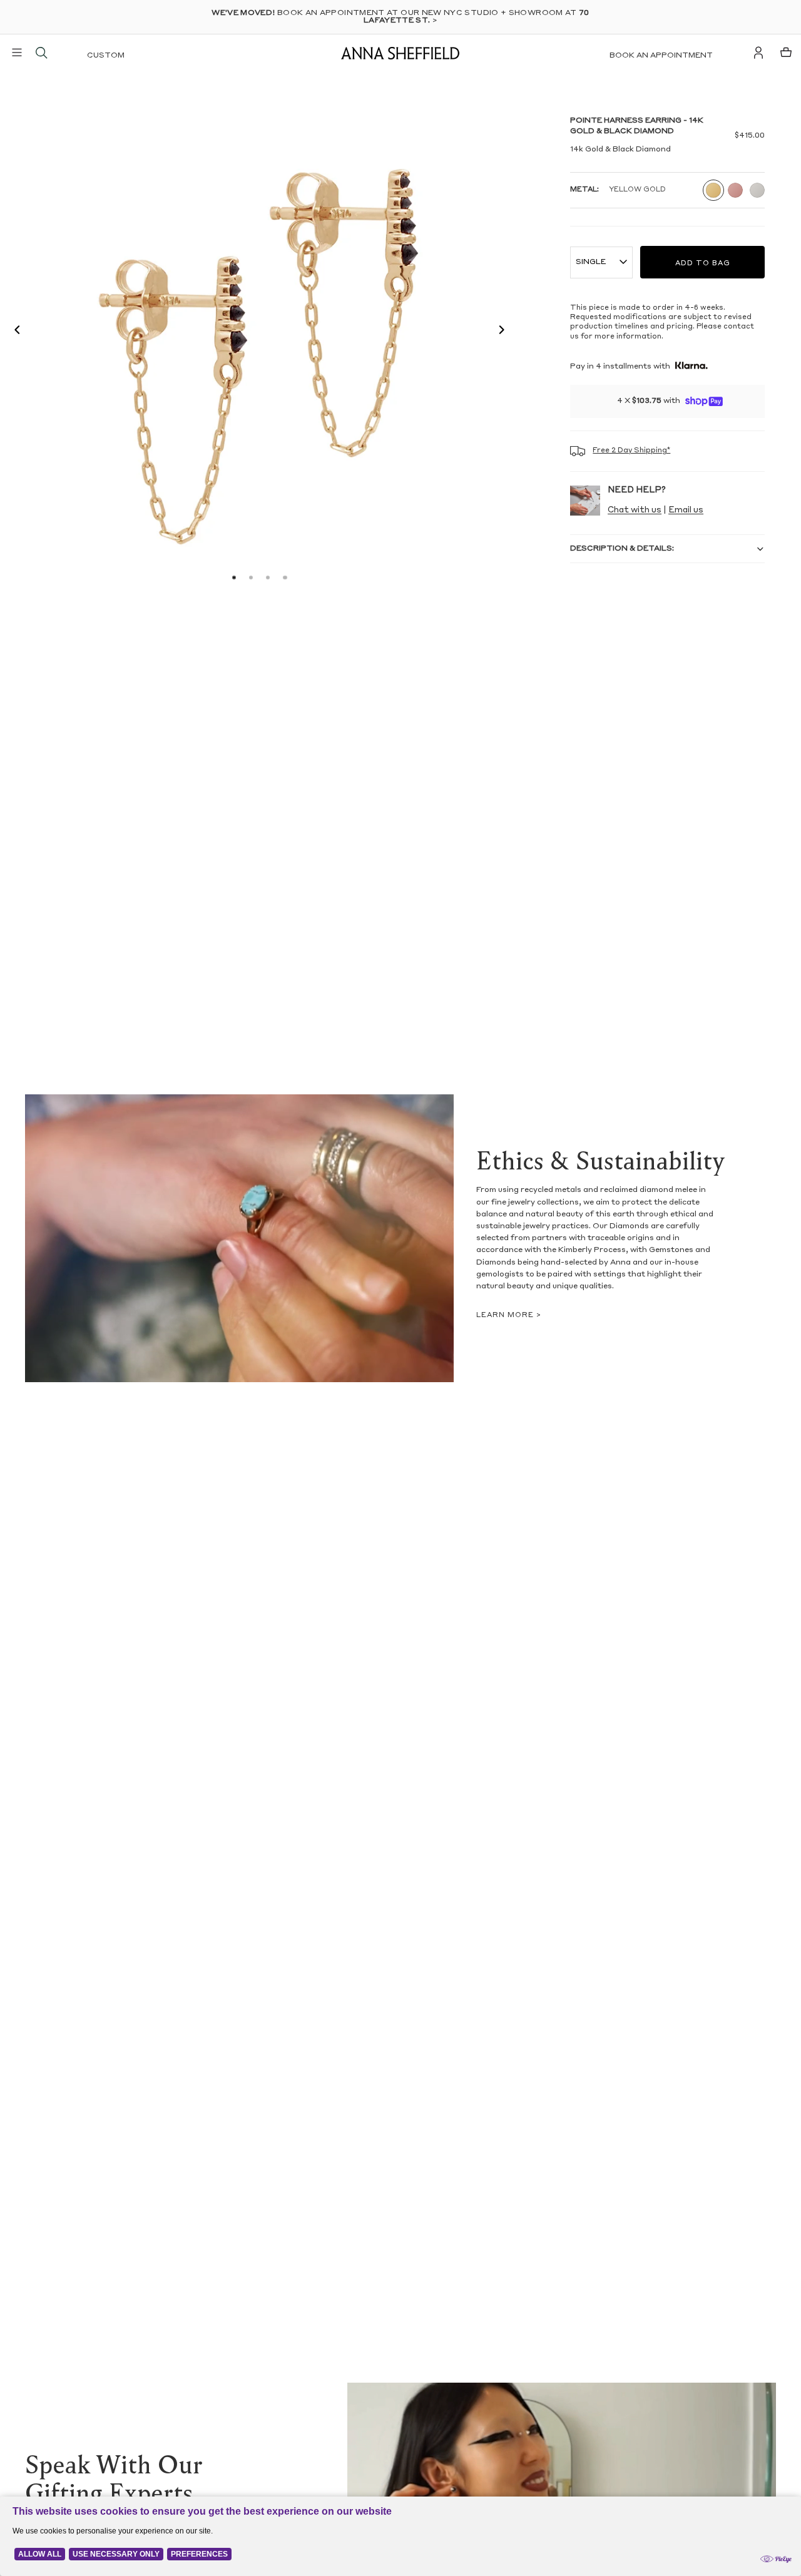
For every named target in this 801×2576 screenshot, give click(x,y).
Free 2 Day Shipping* (631, 451)
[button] (14, 332)
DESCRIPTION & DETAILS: (622, 549)
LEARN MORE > (509, 1316)
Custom (106, 56)
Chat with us (635, 510)
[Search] (41, 53)
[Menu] (17, 53)
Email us (686, 510)
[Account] (758, 53)
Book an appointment (661, 56)
